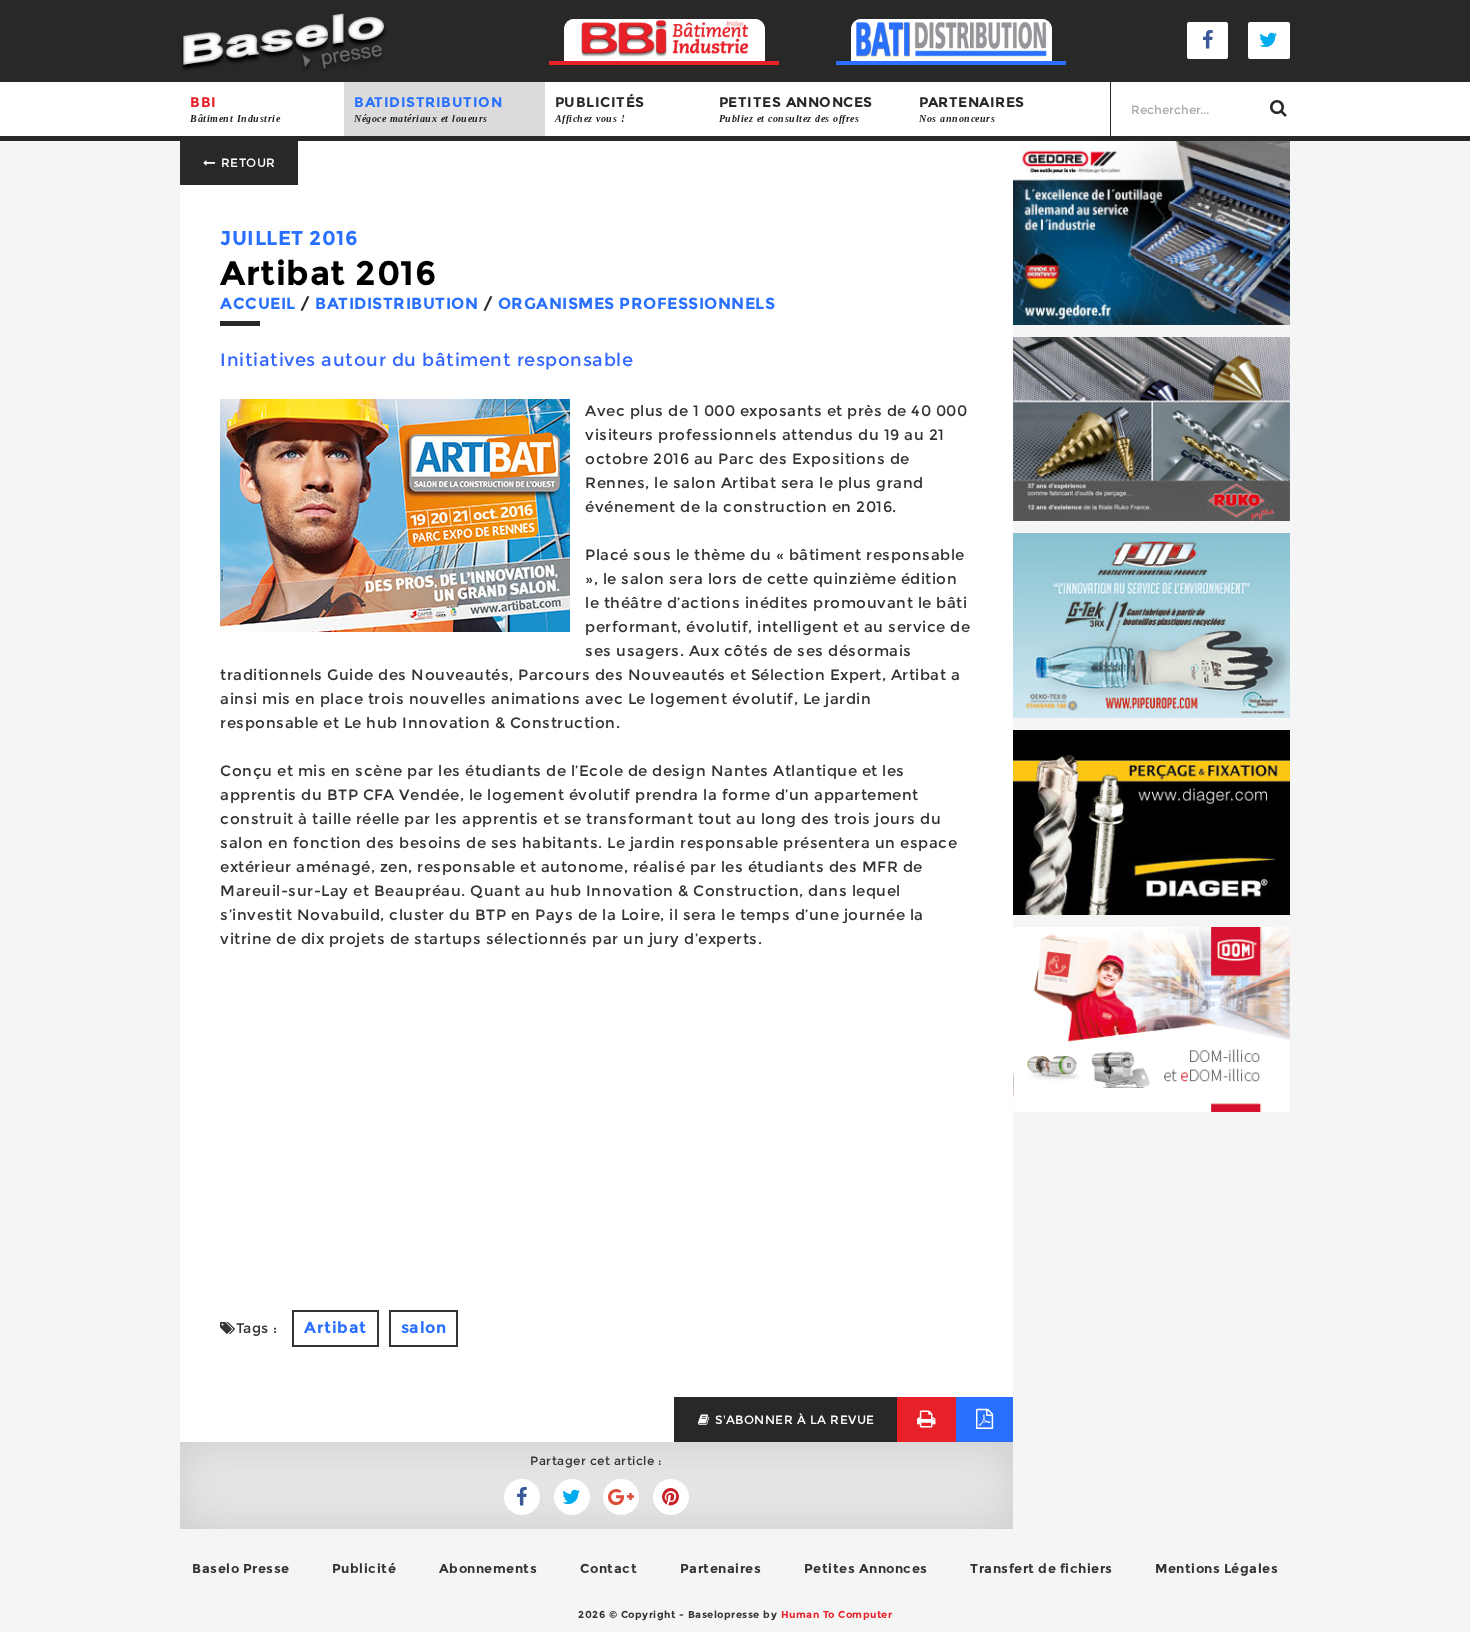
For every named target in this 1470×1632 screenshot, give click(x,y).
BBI (235, 108)
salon (424, 1327)
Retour (246, 162)
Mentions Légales (1216, 1568)
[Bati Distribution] (951, 40)
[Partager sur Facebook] (572, 1497)
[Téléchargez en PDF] (984, 1419)
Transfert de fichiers (1041, 1568)
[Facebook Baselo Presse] (1208, 40)
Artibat (335, 1327)
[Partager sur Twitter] (522, 1497)
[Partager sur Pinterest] (671, 1497)
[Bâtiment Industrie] (664, 40)
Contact (609, 1568)
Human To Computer (837, 1614)
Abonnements (488, 1568)
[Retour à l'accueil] (283, 39)
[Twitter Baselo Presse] (1269, 40)
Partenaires (972, 108)
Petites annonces (796, 108)
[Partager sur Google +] (621, 1497)
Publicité (364, 1568)
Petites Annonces (866, 1568)
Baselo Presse (241, 1568)
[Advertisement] (596, 1130)
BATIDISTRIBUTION (428, 108)
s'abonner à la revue (793, 1419)
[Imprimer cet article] (926, 1419)
